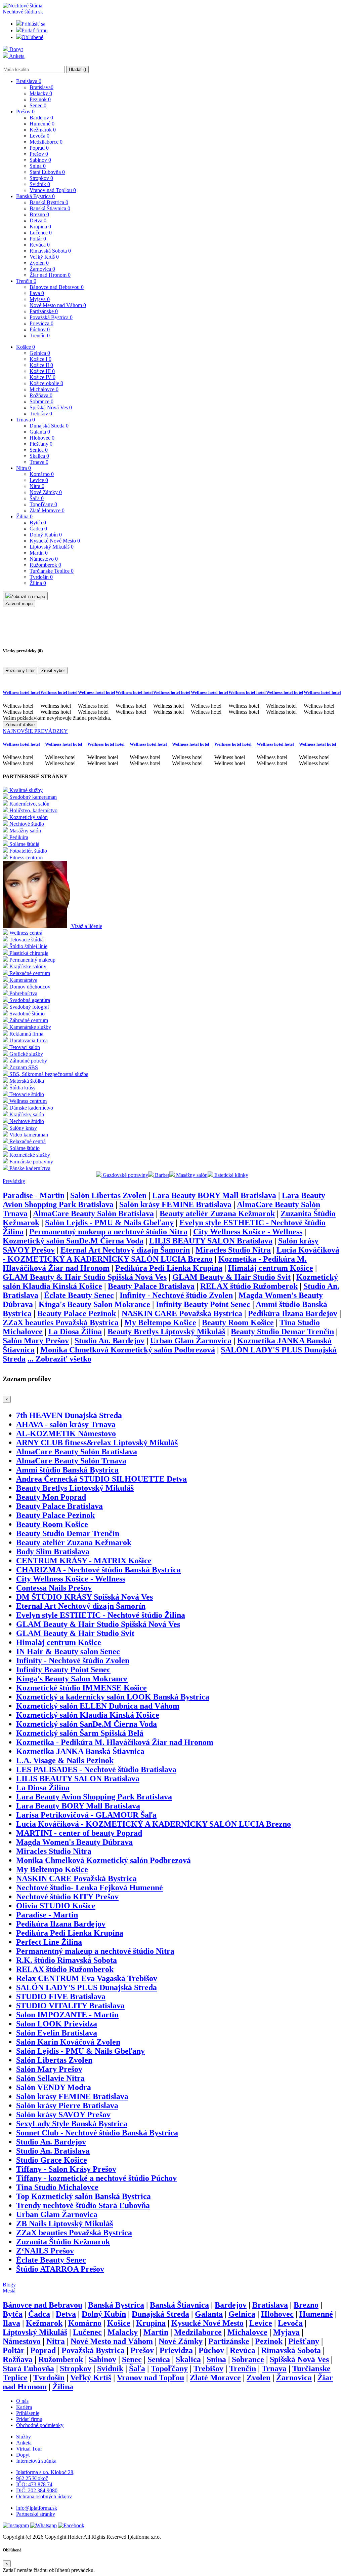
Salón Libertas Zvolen (108, 1195)
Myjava (40, 299)
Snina (38, 166)
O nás (22, 2401)
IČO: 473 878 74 (34, 2484)
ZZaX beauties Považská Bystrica (61, 1322)
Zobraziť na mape (28, 596)
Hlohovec (42, 438)
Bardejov (41, 118)
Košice (26, 347)
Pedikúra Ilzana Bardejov (293, 1313)
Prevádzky (14, 1181)
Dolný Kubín (46, 535)
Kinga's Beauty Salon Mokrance (94, 1304)
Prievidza (41, 323)
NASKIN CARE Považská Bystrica (182, 1313)
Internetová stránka (36, 2461)
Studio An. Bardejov (110, 1341)
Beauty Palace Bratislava (151, 1286)
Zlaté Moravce (47, 510)
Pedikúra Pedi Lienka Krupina (169, 1268)
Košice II (41, 365)
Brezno (39, 214)
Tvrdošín (41, 577)
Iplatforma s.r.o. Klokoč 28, (45, 2472)
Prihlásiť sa (33, 24)
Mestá (9, 2291)
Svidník (40, 184)
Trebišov (41, 414)
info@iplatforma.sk (37, 2508)
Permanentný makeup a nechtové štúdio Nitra (108, 1232)
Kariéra (24, 2407)
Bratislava (29, 81)
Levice (39, 480)
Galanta (40, 432)
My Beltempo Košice (160, 1322)
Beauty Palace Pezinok (77, 1313)
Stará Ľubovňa (47, 172)
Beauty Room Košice (238, 1322)
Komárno (42, 474)
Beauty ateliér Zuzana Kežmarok (217, 1214)
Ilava (37, 293)
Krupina (40, 227)
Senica (39, 450)
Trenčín (26, 281)
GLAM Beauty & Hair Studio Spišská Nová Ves (85, 1277)
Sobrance (41, 401)
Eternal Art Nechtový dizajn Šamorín (125, 1250)
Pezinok (40, 99)
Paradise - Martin (34, 1195)
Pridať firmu (35, 30)
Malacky (41, 93)
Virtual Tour (29, 2449)
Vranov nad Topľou (53, 190)
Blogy (9, 2285)
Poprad (39, 148)
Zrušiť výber (53, 670)
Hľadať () (77, 69)
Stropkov (41, 178)
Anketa (16, 56)
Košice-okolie (46, 383)
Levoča (39, 136)
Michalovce (44, 389)
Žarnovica (42, 269)
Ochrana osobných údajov (44, 2496)
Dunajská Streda (49, 426)
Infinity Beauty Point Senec (203, 1304)
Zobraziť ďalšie (20, 725)
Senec (38, 105)
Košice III (42, 371)
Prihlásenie (28, 2413)
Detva (38, 220)
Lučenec (41, 233)
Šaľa (37, 498)
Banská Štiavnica (50, 208)
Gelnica (40, 353)
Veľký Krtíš (44, 257)
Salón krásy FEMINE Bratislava (175, 1204)
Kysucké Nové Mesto (55, 541)
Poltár (38, 239)
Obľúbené (32, 37)
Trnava (26, 420)
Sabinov (40, 160)
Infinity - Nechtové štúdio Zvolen (176, 1295)
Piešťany (41, 444)
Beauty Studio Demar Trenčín (282, 1332)
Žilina (24, 516)
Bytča (38, 522)
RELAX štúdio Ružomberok (249, 1286)
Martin (39, 553)
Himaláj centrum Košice (271, 1268)
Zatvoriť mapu (19, 604)
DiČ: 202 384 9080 (37, 2490)
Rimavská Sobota (50, 251)
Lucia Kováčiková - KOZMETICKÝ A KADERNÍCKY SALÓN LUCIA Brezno (171, 1254)
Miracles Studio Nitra (233, 1250)
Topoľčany (43, 504)
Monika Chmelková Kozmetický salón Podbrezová (128, 1350)
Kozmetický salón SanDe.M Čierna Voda (73, 1241)
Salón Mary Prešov (36, 1341)
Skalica (39, 456)
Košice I (40, 359)
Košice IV (42, 377)
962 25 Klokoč (32, 2478)
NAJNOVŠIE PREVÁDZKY (35, 731)
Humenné (42, 124)
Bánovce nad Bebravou (57, 287)
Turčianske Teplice (52, 571)
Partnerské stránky (36, 2514)
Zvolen (39, 263)
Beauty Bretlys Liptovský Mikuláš (166, 1332)
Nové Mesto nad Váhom (58, 305)
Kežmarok (43, 130)
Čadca (38, 529)
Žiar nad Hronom (50, 275)
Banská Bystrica (35, 196)
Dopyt (15, 49)
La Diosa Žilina (75, 1332)
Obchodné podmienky (40, 2425)
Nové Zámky (46, 492)
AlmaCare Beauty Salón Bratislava (93, 1214)
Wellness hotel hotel (21, 692)
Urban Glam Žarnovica (191, 1341)
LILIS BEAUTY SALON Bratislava (211, 1241)
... (59, 1359)
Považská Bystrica (51, 317)
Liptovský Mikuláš (52, 547)
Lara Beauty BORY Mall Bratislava (214, 1195)
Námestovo (44, 559)
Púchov (40, 329)
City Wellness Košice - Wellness (248, 1232)
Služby (24, 2437)
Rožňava (41, 395)
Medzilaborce (46, 142)
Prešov (25, 111)
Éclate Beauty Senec (79, 1295)
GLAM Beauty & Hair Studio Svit (231, 1277)
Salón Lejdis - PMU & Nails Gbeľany (109, 1223)
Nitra (24, 468)
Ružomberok (45, 565)
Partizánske (44, 311)
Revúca (40, 245)
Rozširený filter (20, 670)
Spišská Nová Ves (51, 407)
